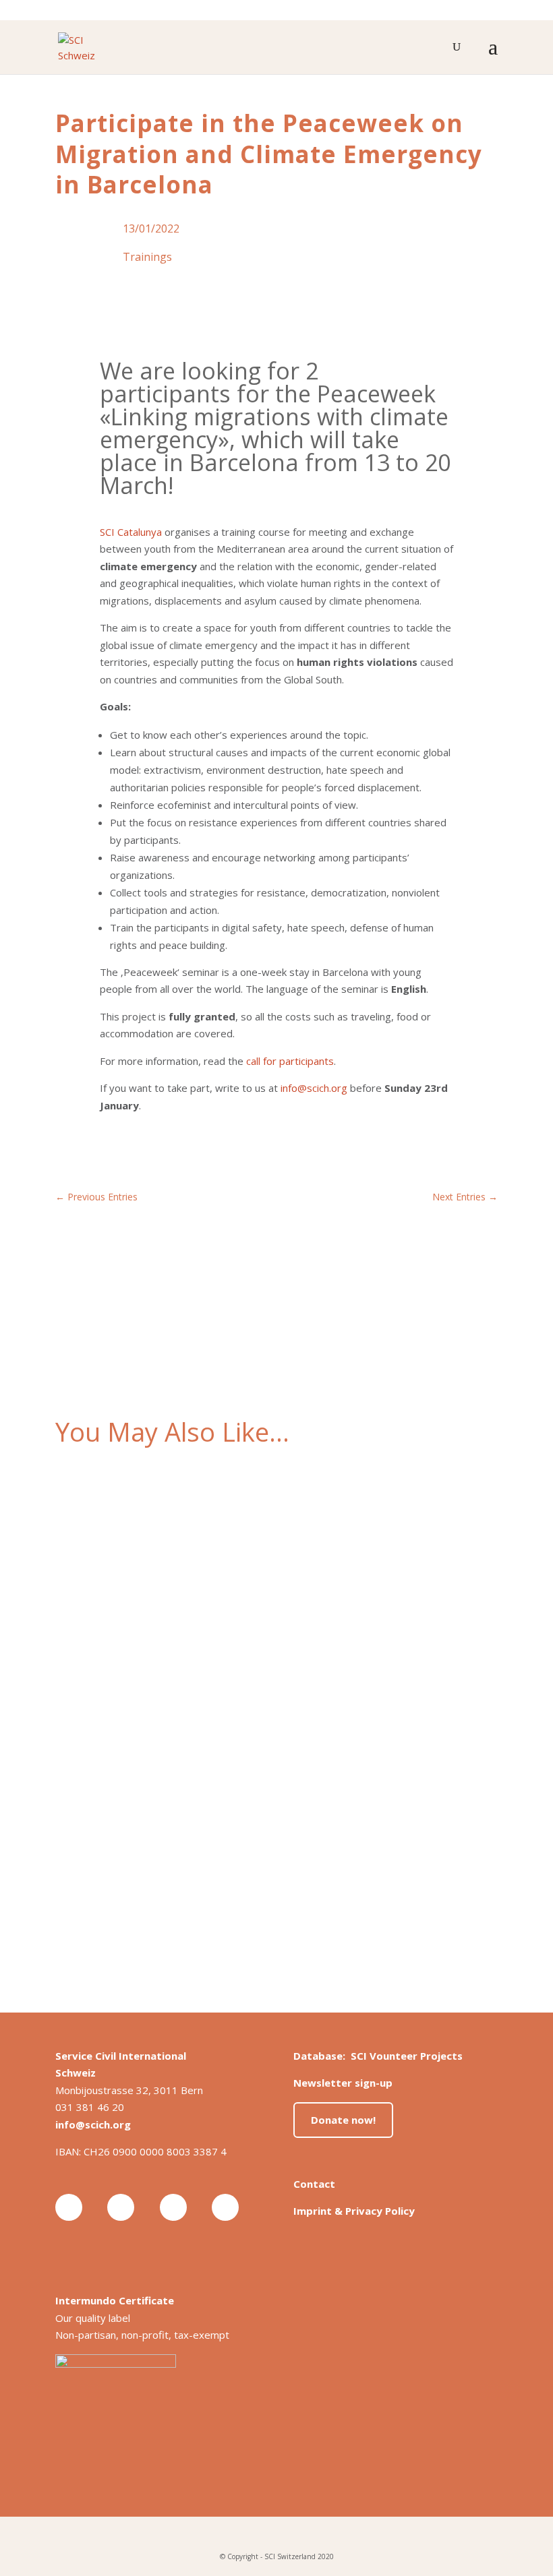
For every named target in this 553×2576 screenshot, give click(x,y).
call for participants (290, 1061)
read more (93, 1585)
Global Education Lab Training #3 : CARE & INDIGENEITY (203, 1514)
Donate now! (343, 2120)
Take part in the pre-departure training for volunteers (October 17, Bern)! (247, 1676)
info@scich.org (314, 1088)
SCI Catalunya (131, 532)
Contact (314, 2184)
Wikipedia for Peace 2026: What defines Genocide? (192, 1839)
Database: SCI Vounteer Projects (378, 2056)
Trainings (147, 257)
